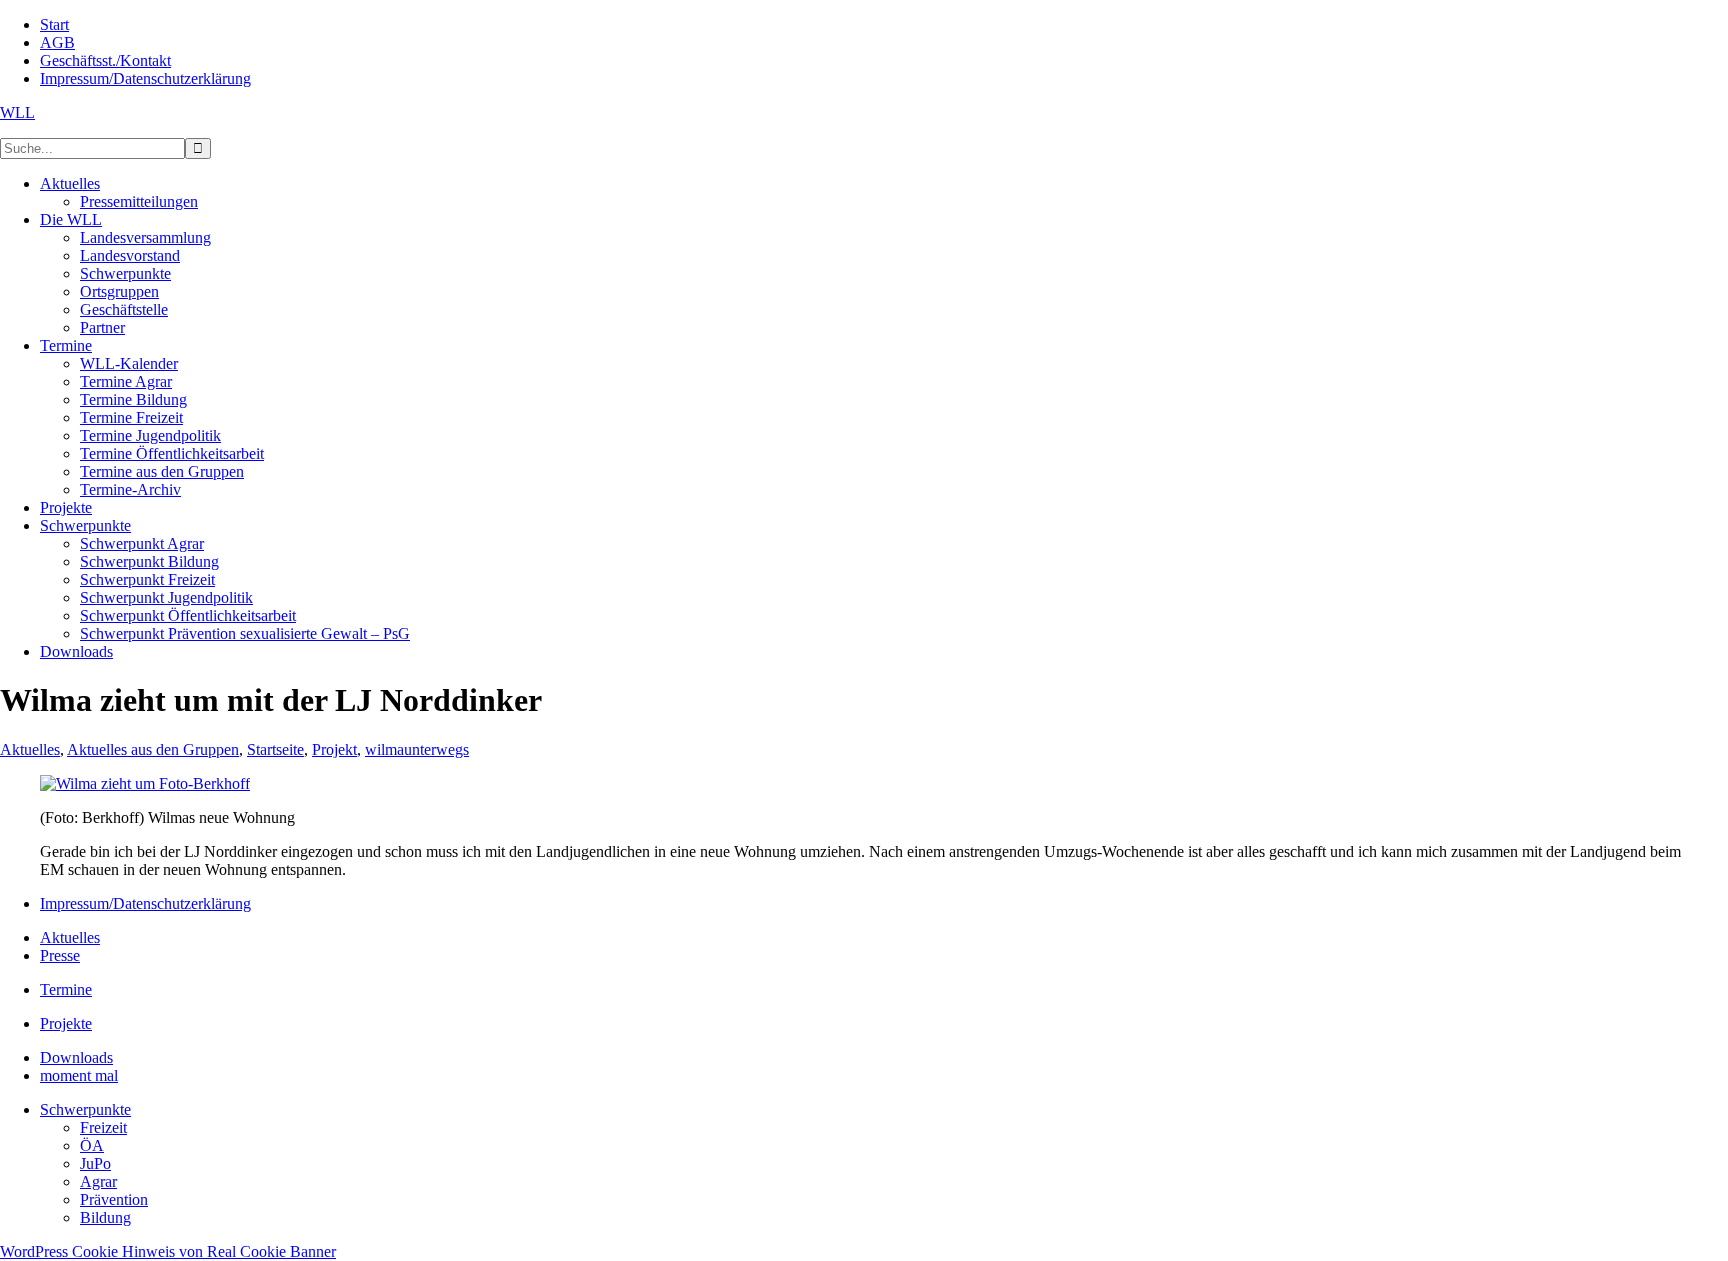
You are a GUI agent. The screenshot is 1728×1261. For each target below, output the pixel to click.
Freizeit (103, 1127)
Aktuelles (30, 749)
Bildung (105, 1217)
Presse (60, 955)
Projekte (66, 1023)
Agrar (98, 1181)
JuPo (95, 1163)
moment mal (79, 1075)
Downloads (76, 1057)
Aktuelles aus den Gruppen (153, 749)
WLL (17, 112)
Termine (66, 989)
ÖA (92, 1145)
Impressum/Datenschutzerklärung (145, 903)
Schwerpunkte (85, 1109)
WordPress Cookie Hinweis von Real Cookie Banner (168, 1251)
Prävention (114, 1199)
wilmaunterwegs (417, 749)
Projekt (334, 749)
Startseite (275, 749)
